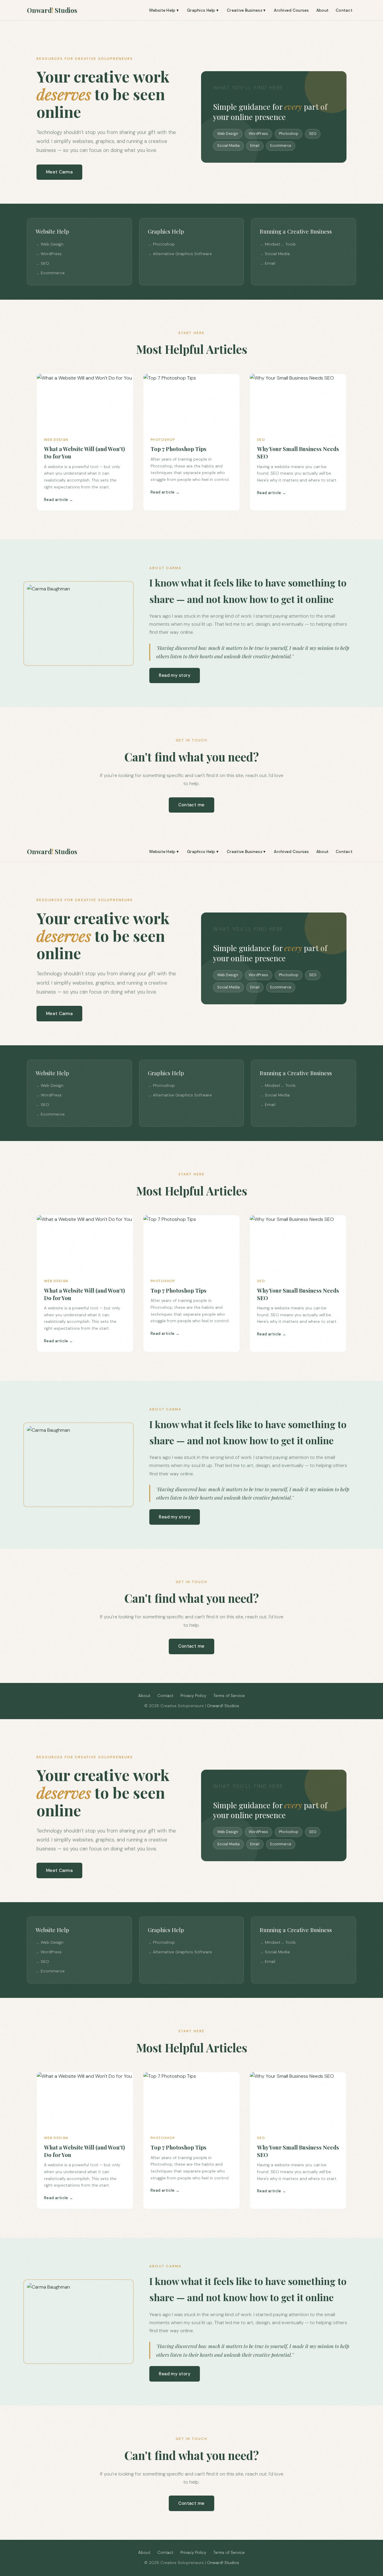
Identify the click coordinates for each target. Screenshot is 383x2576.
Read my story (175, 675)
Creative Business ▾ (246, 10)
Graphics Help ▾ (203, 10)
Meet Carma (59, 172)
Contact (344, 10)
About (322, 10)
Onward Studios (52, 10)
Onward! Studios (223, 1706)
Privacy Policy (193, 1696)
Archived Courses (291, 10)
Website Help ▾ (164, 10)
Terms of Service (229, 1696)
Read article (56, 500)
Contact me (191, 805)
